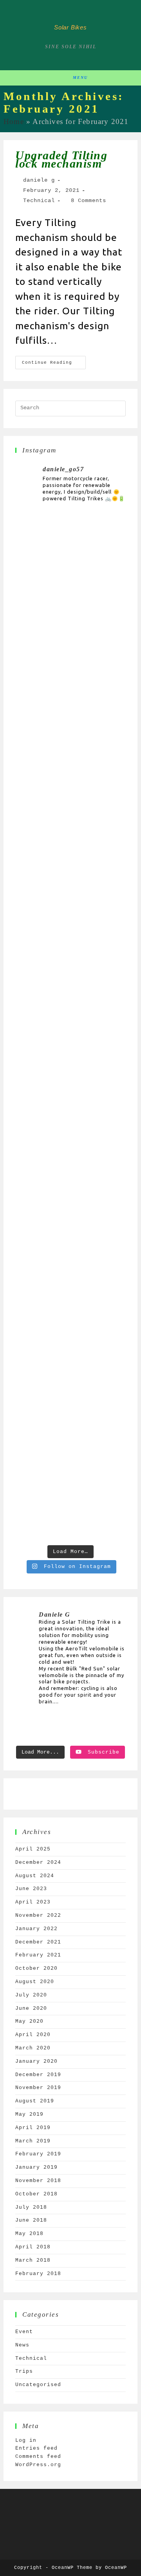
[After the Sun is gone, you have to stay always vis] (70, 1139)
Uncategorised (38, 2385)
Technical (39, 201)
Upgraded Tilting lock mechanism (61, 159)
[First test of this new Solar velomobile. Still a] (70, 1369)
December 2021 (38, 1942)
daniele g (39, 180)
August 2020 (35, 1982)
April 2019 (33, 2128)
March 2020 (33, 2048)
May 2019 (29, 2114)
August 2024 (35, 1876)
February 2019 (38, 2154)
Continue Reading (54, 360)
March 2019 (33, 2141)
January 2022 (36, 1929)
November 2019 (38, 2088)
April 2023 (33, 1902)
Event (24, 2332)
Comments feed (38, 2457)
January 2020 (36, 2061)
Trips (24, 2371)
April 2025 (33, 1849)
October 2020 (36, 1968)
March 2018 (33, 2260)
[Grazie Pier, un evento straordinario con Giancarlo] (70, 567)
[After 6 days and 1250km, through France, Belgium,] (70, 1025)
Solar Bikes (70, 27)
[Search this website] (70, 408)
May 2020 (29, 2021)
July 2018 (31, 2207)
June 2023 (31, 1889)
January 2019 (36, 2167)
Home (14, 121)
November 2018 (38, 2181)
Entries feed (36, 2448)
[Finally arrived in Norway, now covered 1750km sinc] (70, 910)
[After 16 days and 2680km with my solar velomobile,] (70, 796)
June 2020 (31, 2008)
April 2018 (33, 2247)
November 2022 (38, 1915)
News (22, 2345)
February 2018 (38, 2274)
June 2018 (31, 2220)
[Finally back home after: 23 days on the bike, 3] (70, 681)
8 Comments (89, 201)
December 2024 (38, 1862)
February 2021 (38, 1955)
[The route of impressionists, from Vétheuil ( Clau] (70, 1254)
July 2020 (31, 1995)
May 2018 (29, 2234)
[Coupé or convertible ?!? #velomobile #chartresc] (70, 1483)
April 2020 (33, 2035)
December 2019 (38, 2075)
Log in (26, 2440)
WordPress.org (38, 2465)
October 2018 (36, 2194)
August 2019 (35, 2101)
